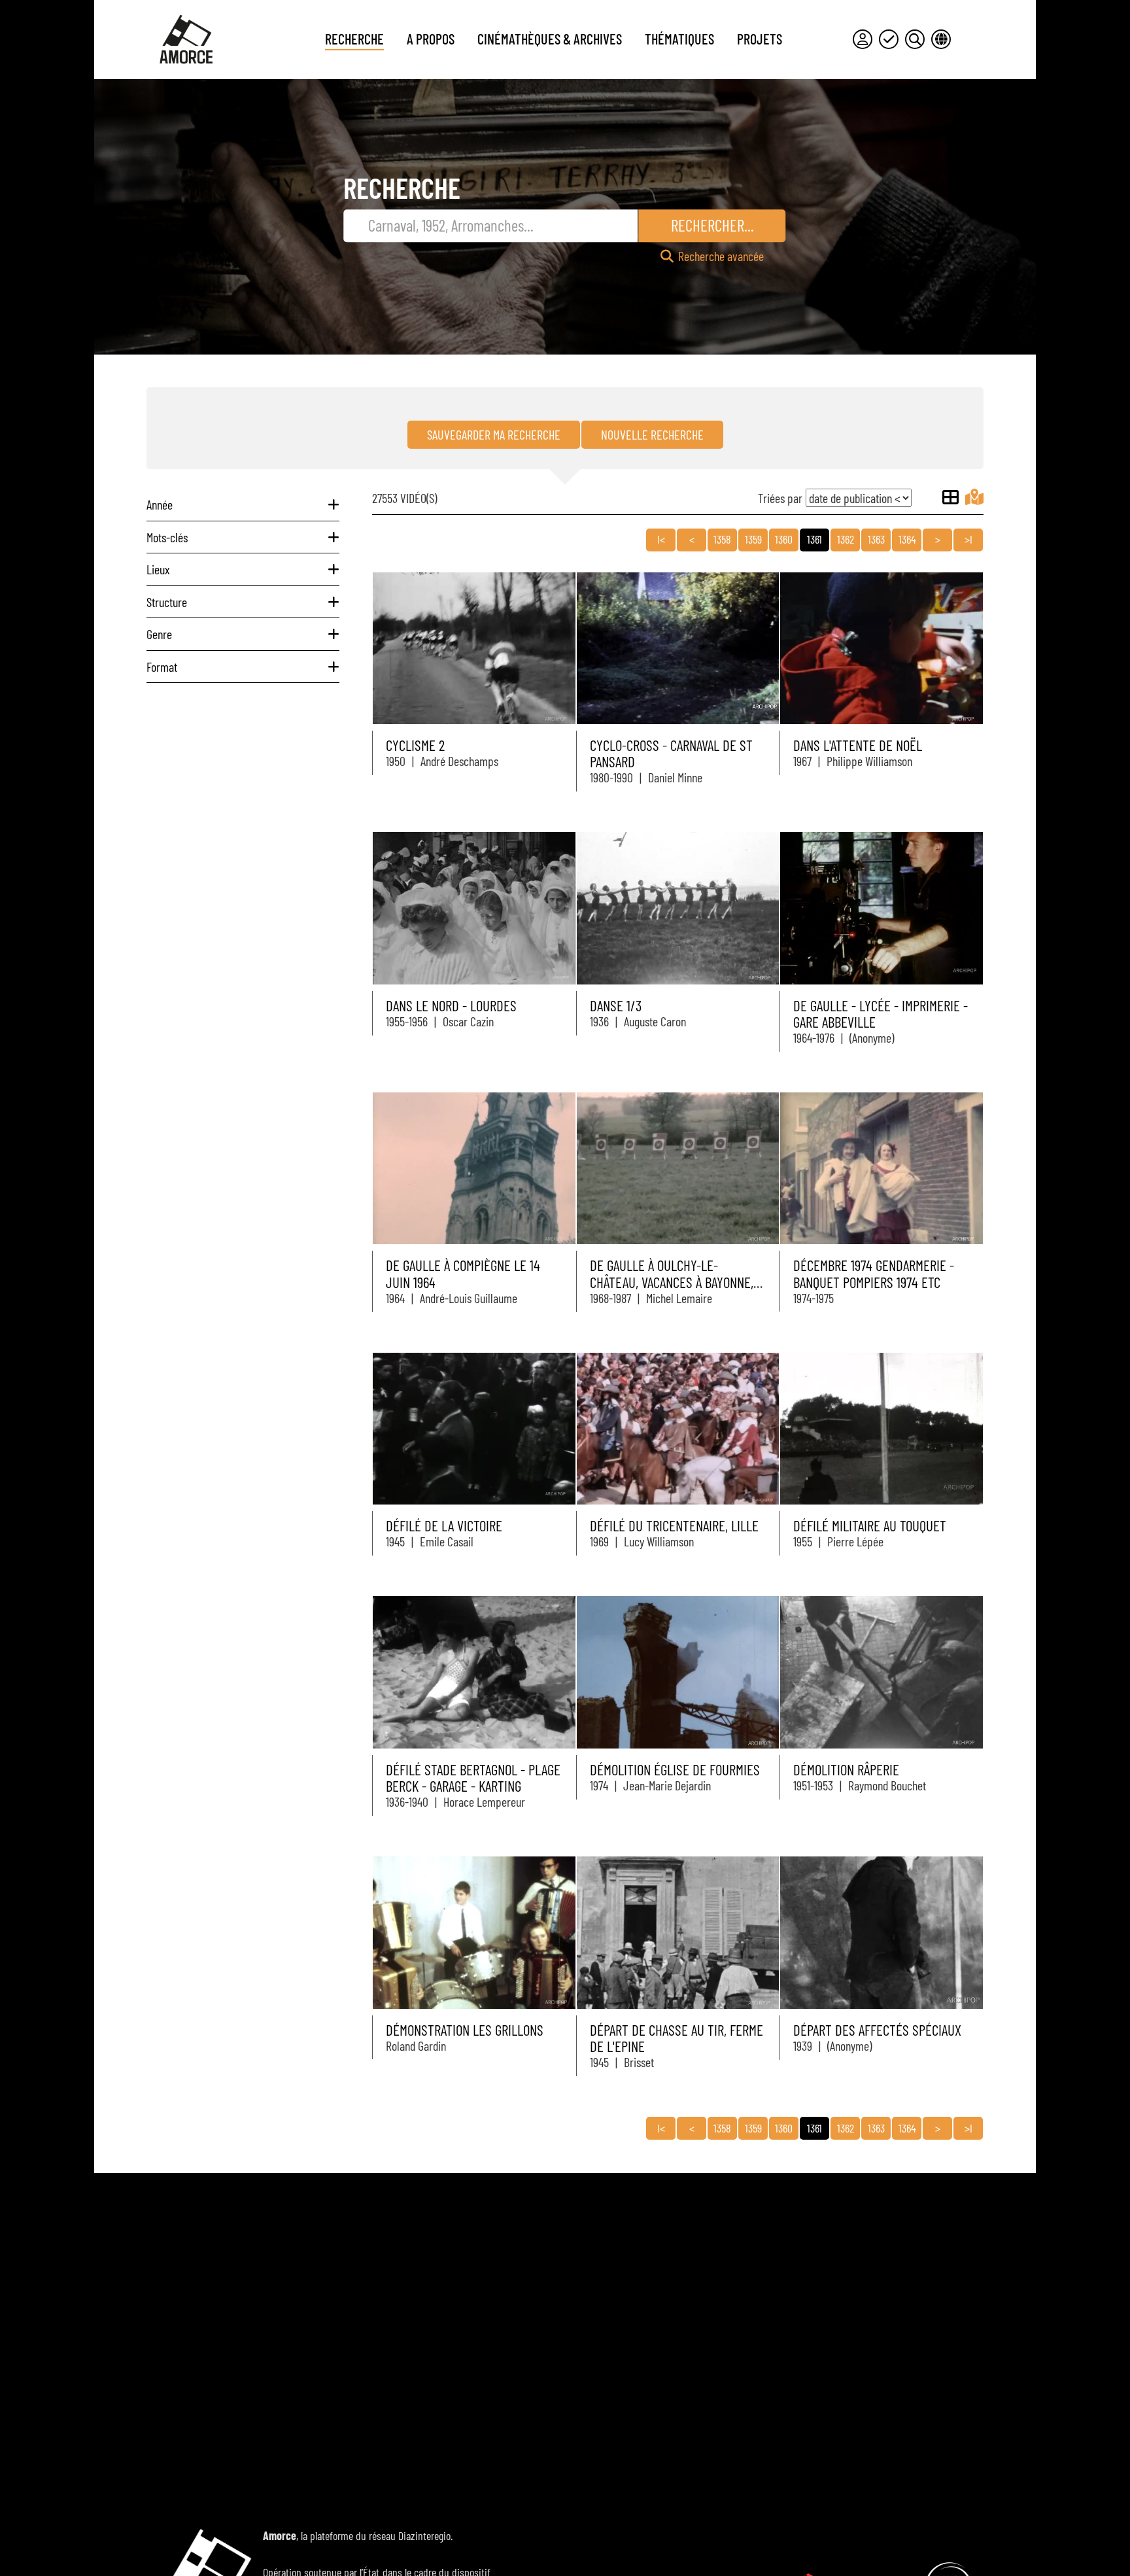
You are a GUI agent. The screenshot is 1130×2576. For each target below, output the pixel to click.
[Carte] (974, 497)
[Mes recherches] (915, 39)
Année (160, 504)
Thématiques (679, 39)
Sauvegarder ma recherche (494, 434)
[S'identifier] (863, 39)
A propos (431, 39)
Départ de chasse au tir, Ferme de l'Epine (676, 2038)
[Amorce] (186, 39)
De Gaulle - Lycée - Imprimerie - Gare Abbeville (881, 1014)
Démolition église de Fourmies (675, 1769)
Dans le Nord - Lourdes (451, 1005)
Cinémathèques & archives (550, 39)
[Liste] (950, 497)
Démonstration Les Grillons (465, 2030)
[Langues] (941, 39)
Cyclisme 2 (415, 745)
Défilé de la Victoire (444, 1525)
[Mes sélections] (889, 39)
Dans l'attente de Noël (858, 745)
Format (162, 667)
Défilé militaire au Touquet (870, 1525)
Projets (760, 39)
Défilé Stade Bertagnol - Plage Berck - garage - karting (473, 1778)
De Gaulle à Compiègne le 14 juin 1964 (463, 1273)
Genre (159, 634)
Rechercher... (712, 225)
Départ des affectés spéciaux (877, 2030)
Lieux (158, 569)
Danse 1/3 (616, 1005)
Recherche (354, 39)
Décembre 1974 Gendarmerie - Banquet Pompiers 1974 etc (874, 1273)
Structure (167, 602)
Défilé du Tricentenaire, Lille (674, 1525)
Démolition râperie (846, 1769)
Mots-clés (167, 537)
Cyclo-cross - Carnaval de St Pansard (671, 753)
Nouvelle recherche (652, 434)
